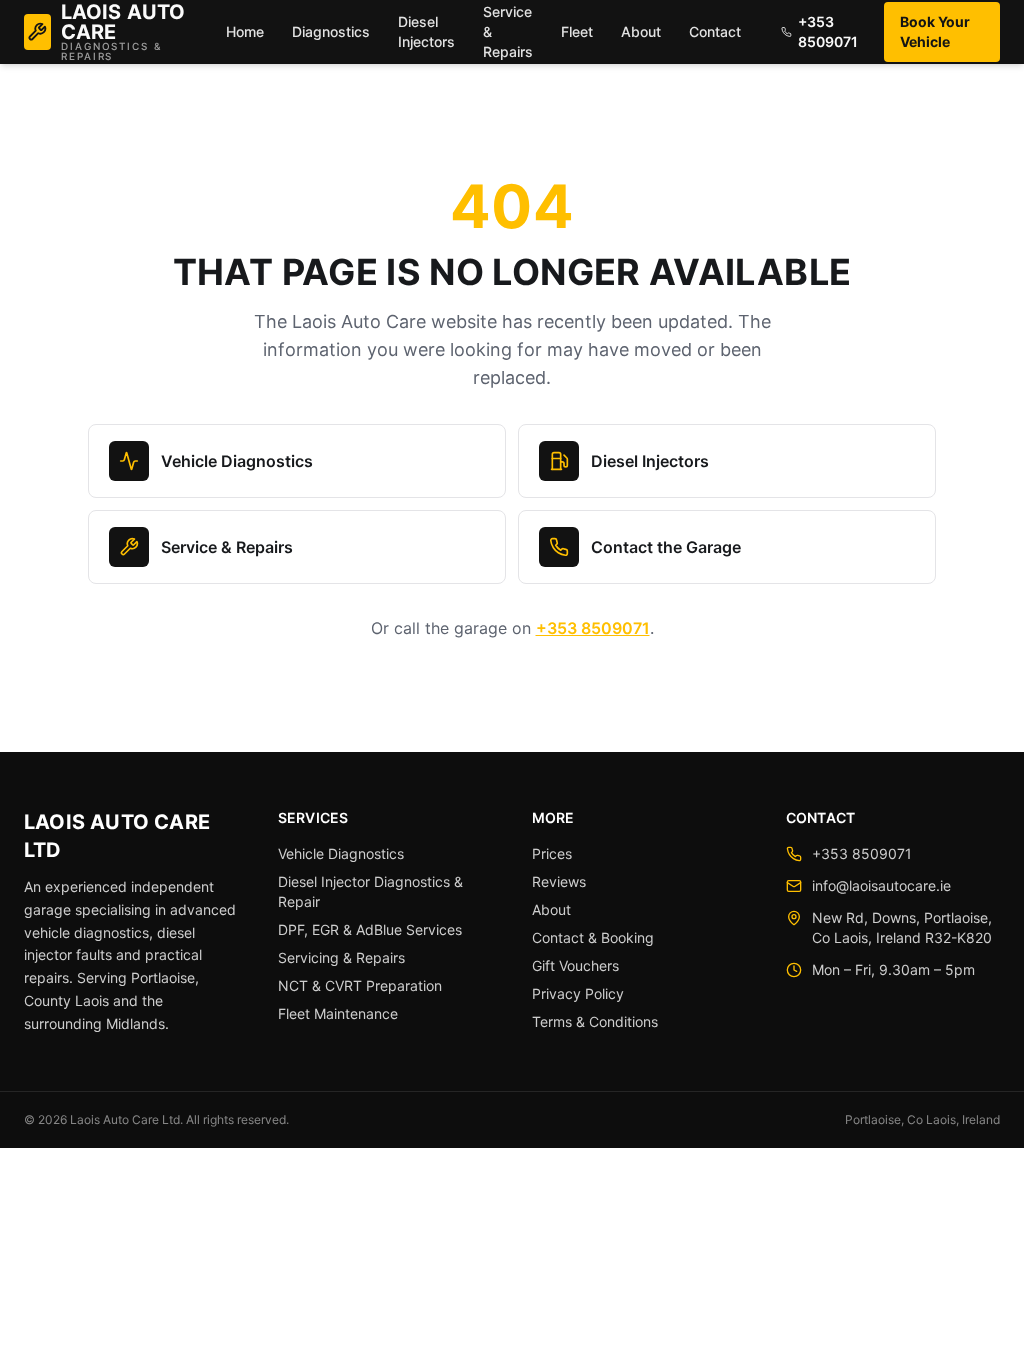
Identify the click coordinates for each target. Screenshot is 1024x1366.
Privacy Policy (578, 993)
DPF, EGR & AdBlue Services (370, 929)
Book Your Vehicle (935, 31)
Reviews (559, 881)
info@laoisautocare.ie (881, 885)
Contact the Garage (666, 547)
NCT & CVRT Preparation (360, 985)
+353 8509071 (828, 31)
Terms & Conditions (595, 1021)
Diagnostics (331, 31)
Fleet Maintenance (338, 1013)
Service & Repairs (227, 547)
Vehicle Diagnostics (237, 461)
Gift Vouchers (575, 965)
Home (245, 31)
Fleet (577, 31)
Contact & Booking (593, 937)
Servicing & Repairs (341, 957)
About (641, 31)
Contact (715, 31)
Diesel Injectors (426, 31)
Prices (552, 853)
